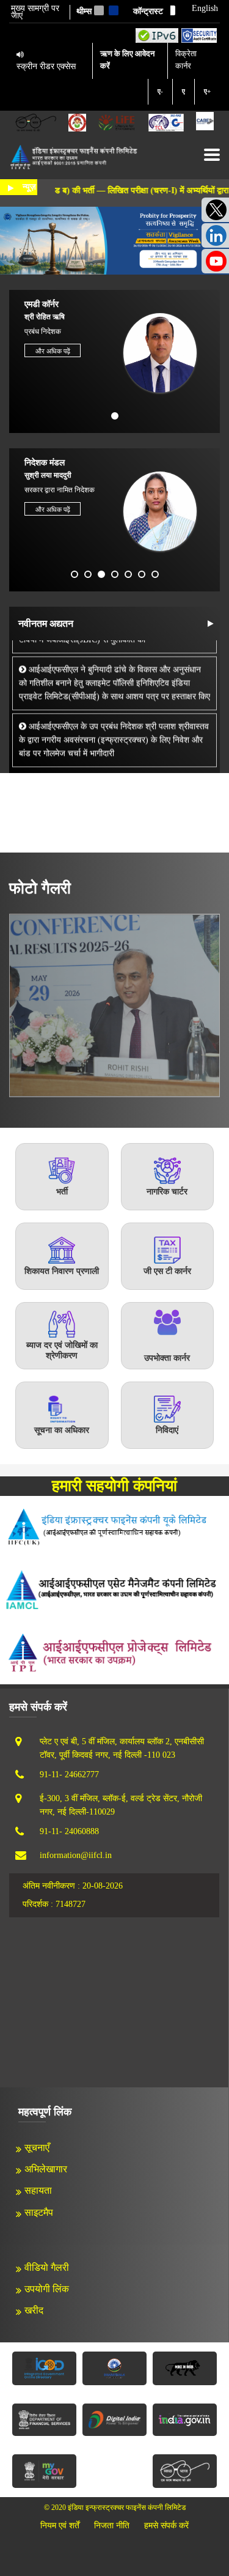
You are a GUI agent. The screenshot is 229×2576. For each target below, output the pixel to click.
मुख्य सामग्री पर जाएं (35, 12)
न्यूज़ (29, 187)
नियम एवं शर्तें (60, 2526)
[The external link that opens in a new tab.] (205, 122)
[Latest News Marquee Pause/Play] (11, 188)
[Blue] (114, 10)
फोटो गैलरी (40, 888)
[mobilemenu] (212, 155)
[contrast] (170, 10)
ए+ (207, 91)
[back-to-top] (192, 2539)
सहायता (38, 2190)
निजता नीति (112, 2526)
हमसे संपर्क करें (166, 2526)
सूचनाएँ (37, 2148)
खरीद (34, 2310)
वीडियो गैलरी (47, 2267)
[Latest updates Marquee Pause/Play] (210, 624)
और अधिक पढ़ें (53, 351)
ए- (160, 91)
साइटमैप (39, 2212)
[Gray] (99, 10)
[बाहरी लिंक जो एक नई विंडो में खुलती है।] (157, 35)
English (205, 9)
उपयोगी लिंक (47, 2289)
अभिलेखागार (46, 2169)
